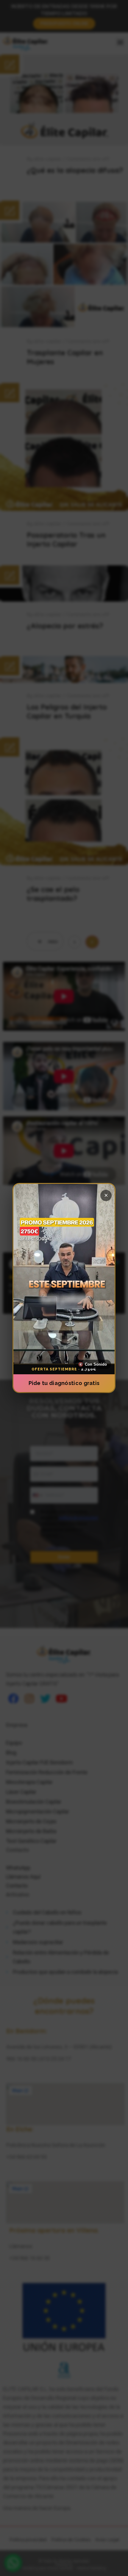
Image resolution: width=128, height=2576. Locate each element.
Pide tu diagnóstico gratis (64, 1383)
